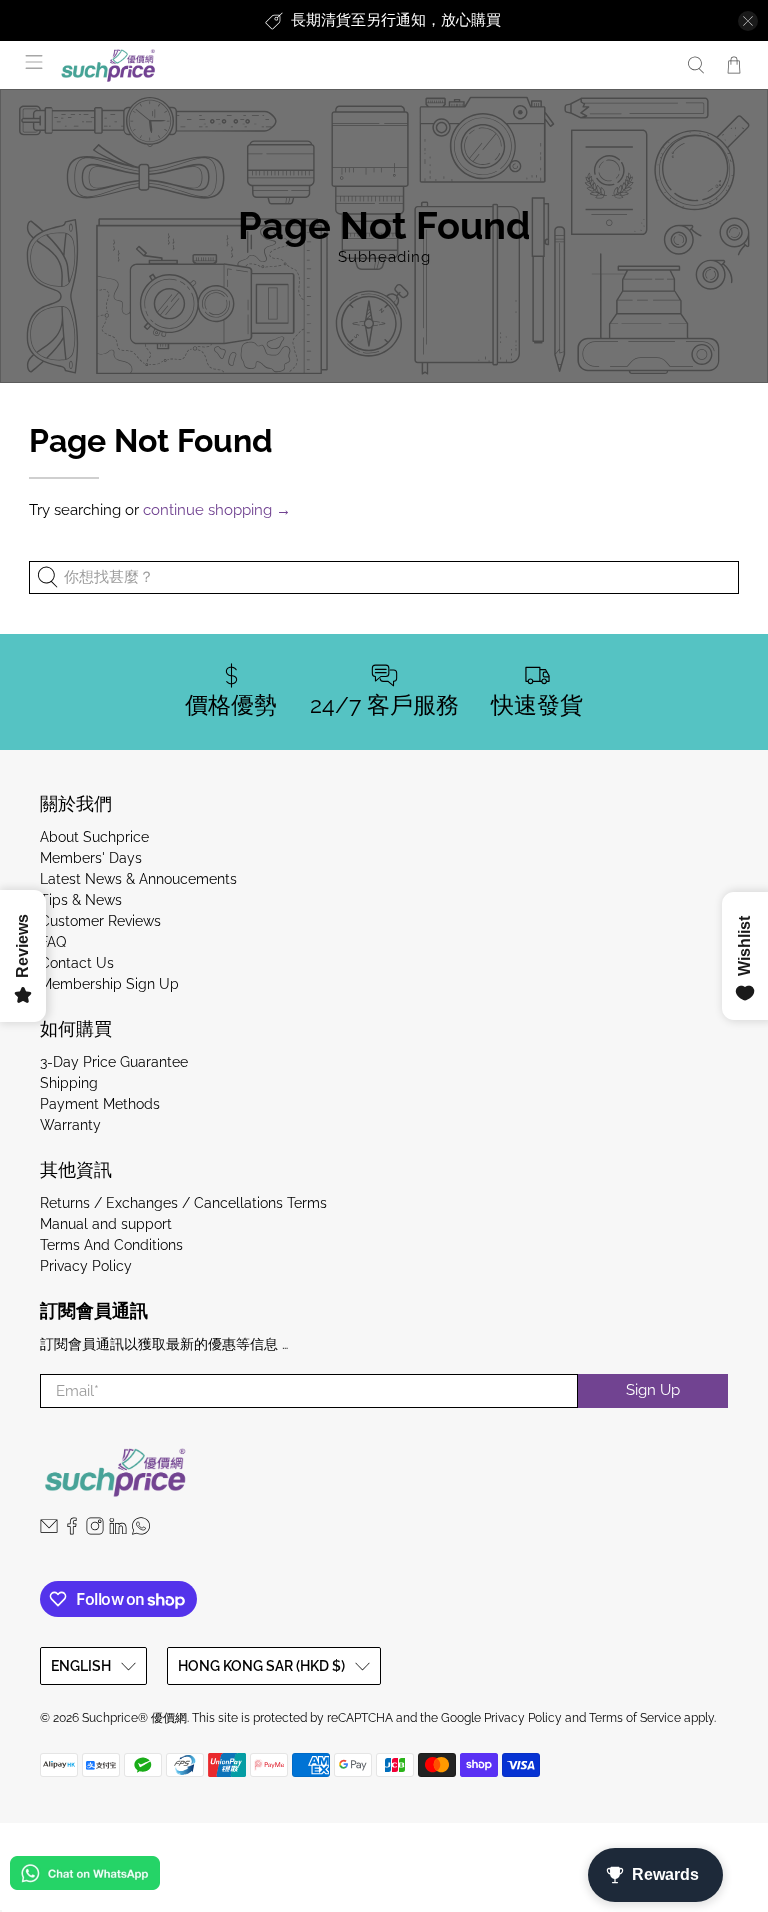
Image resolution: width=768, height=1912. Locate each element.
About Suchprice (94, 837)
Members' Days (91, 858)
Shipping (69, 1083)
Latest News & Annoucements (138, 879)
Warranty (70, 1125)
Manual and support (106, 1224)
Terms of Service (635, 1718)
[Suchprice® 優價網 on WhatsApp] (141, 1530)
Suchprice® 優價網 (134, 1718)
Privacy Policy (86, 1266)
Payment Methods (100, 1104)
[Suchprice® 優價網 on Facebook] (72, 1530)
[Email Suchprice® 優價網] (49, 1530)
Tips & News (81, 900)
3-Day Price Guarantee (114, 1062)
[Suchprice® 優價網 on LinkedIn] (118, 1530)
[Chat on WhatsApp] (85, 1876)
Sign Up (653, 1390)
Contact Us (77, 963)
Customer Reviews (100, 921)
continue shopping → (217, 510)
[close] (748, 21)
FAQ (53, 942)
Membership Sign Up (109, 984)
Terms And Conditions (111, 1245)
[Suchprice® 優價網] (362, 65)
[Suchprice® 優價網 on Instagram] (95, 1530)
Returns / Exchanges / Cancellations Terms (183, 1203)
